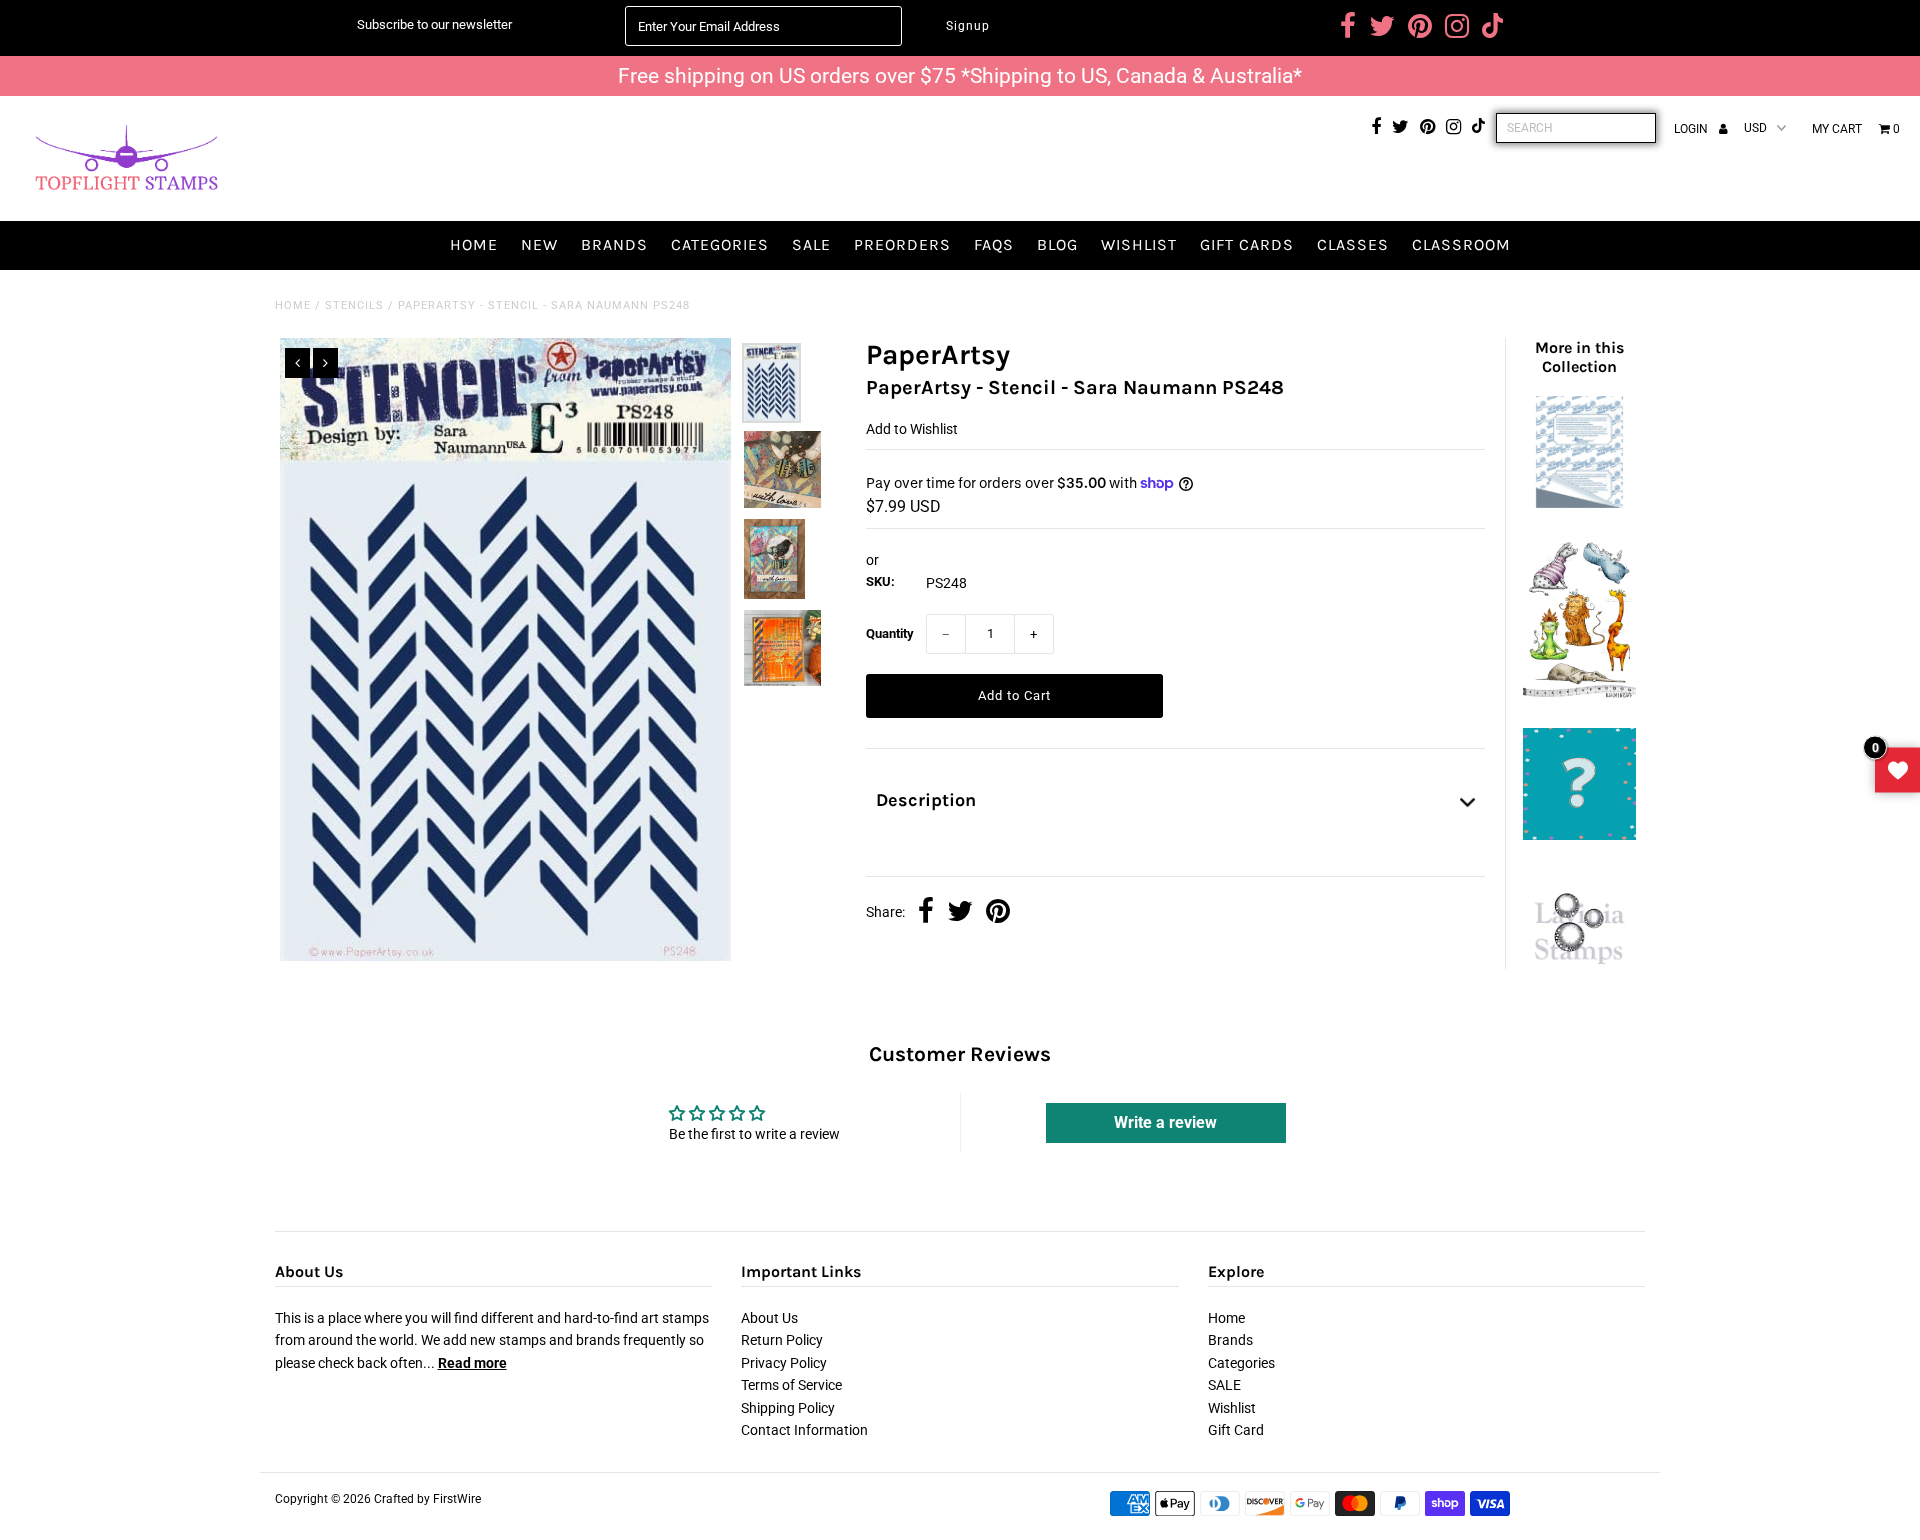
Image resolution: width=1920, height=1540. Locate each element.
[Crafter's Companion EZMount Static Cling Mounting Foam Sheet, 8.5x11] (1579, 503)
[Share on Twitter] (960, 913)
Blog (1057, 244)
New (539, 244)
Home (474, 244)
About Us (769, 1318)
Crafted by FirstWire (427, 1499)
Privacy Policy (784, 1363)
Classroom (1461, 244)
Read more (472, 1363)
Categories (720, 244)
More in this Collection (1579, 357)
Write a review (1165, 1122)
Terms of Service (791, 1385)
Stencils (354, 305)
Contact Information (804, 1430)
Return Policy (782, 1340)
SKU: (880, 581)
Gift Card (1236, 1430)
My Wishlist (1897, 770)
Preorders (902, 244)
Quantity (890, 633)
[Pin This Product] (998, 913)
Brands (614, 244)
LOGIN (1692, 129)
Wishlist (1139, 244)
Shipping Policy (788, 1408)
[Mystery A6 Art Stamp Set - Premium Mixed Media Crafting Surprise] (1579, 835)
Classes (1353, 244)
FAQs (994, 244)
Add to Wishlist (912, 429)
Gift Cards (1247, 244)
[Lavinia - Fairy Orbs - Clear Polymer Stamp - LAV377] (1579, 974)
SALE (811, 244)
